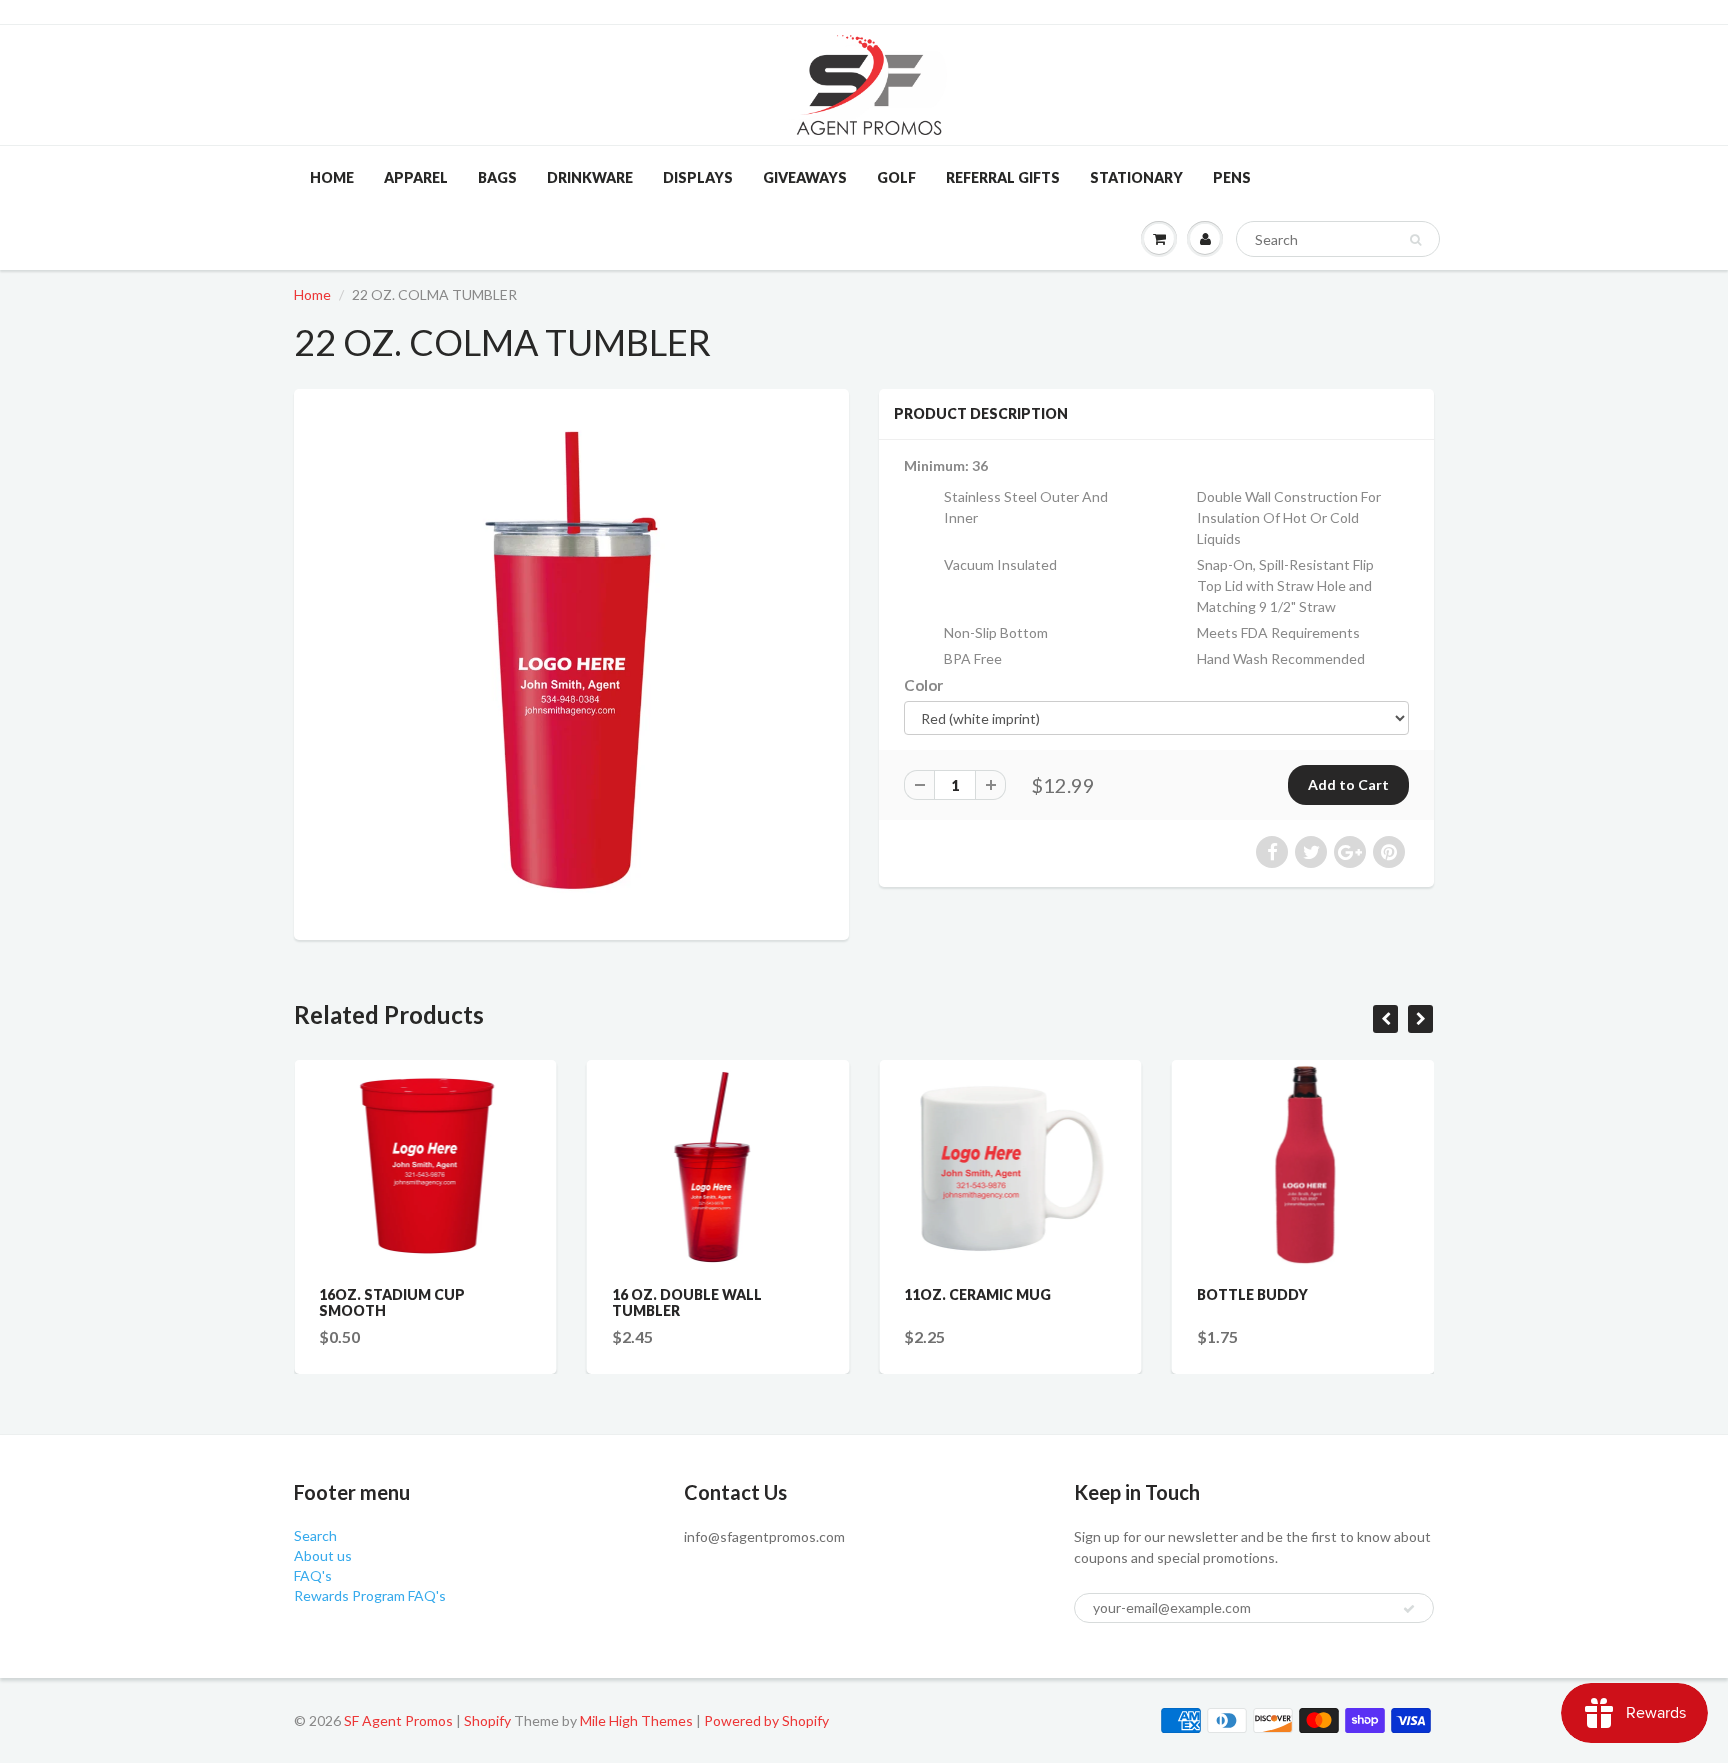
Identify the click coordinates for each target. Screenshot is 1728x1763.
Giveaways (805, 177)
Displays (698, 177)
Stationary (1136, 177)
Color (923, 685)
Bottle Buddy (1252, 1294)
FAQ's (313, 1575)
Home (332, 177)
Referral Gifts (1003, 177)
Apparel (416, 177)
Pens (1232, 177)
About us (323, 1555)
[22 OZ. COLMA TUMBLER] (571, 662)
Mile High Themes (636, 1720)
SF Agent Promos (398, 1720)
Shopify (487, 1720)
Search (315, 1535)
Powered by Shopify (766, 1720)
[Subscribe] (1409, 1609)
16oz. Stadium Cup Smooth (392, 1302)
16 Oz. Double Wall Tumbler (687, 1302)
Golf (896, 177)
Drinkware (590, 177)
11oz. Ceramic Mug (977, 1294)
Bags (497, 177)
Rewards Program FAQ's (370, 1595)
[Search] (1415, 240)
